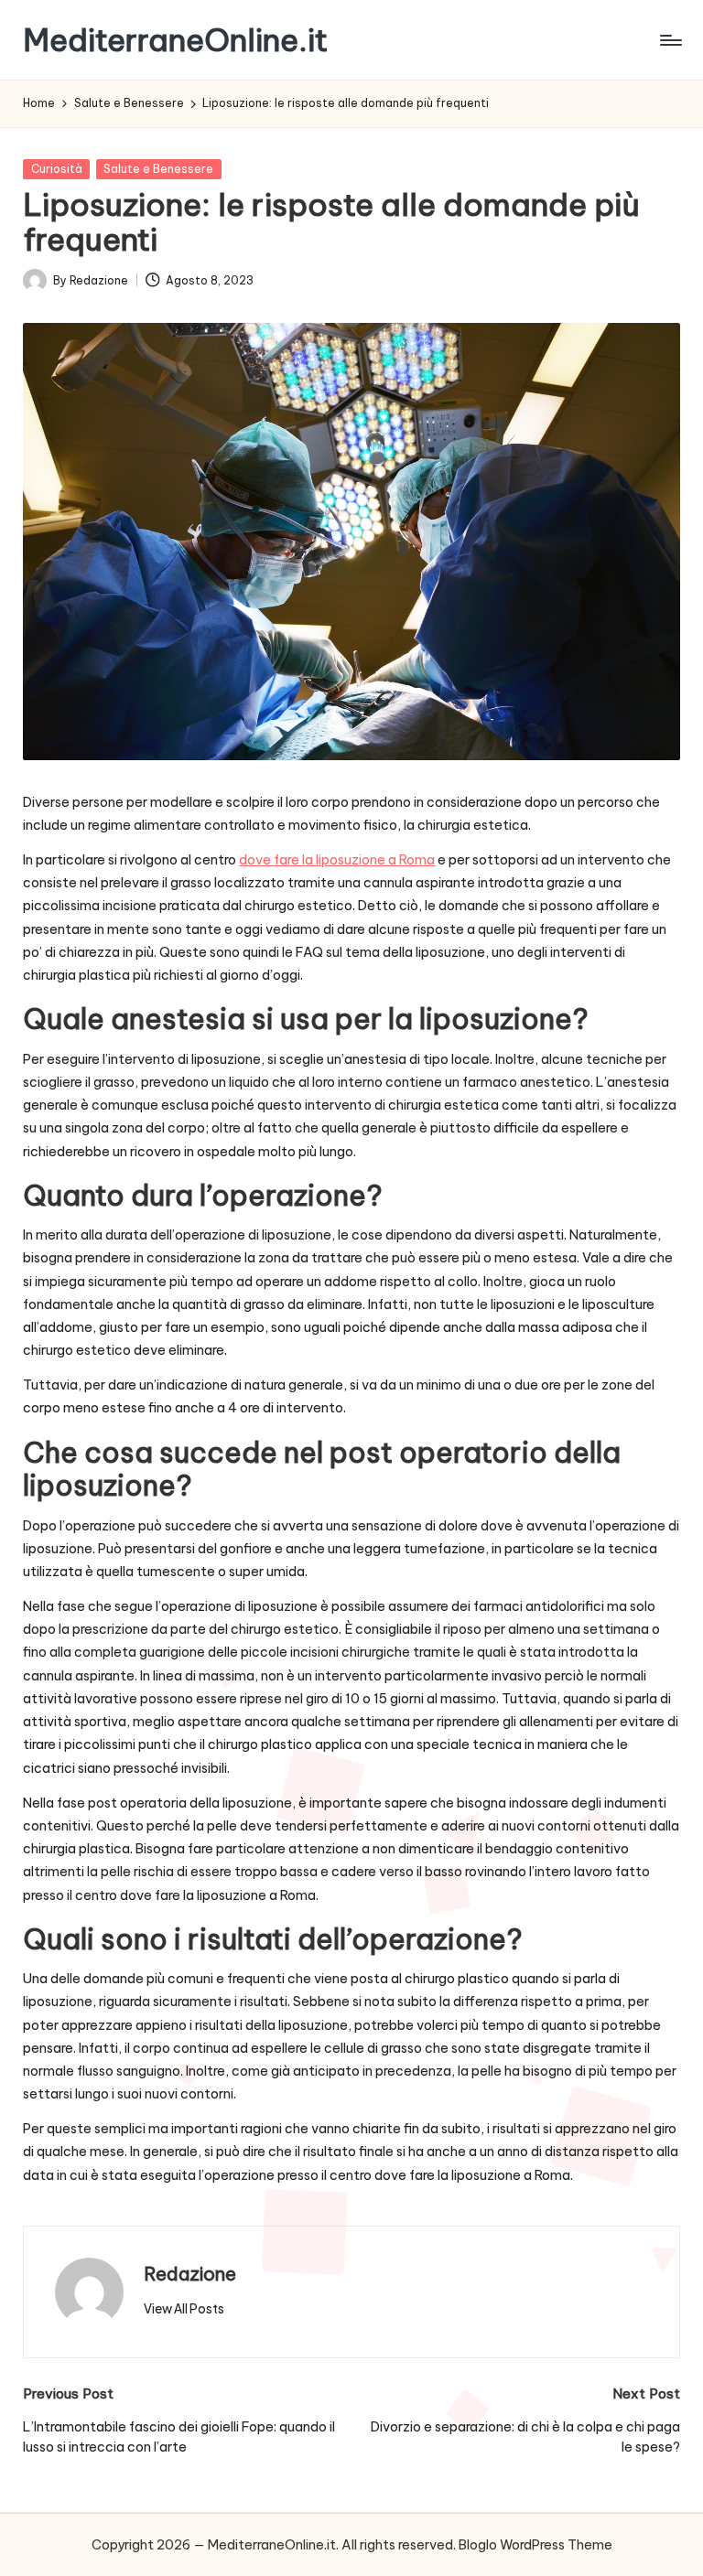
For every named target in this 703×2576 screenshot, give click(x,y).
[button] (184, 2309)
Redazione (190, 2274)
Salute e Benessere (158, 169)
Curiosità (57, 169)
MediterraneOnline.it (175, 40)
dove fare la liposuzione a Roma (337, 860)
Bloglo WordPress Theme (535, 2545)
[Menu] (670, 40)
